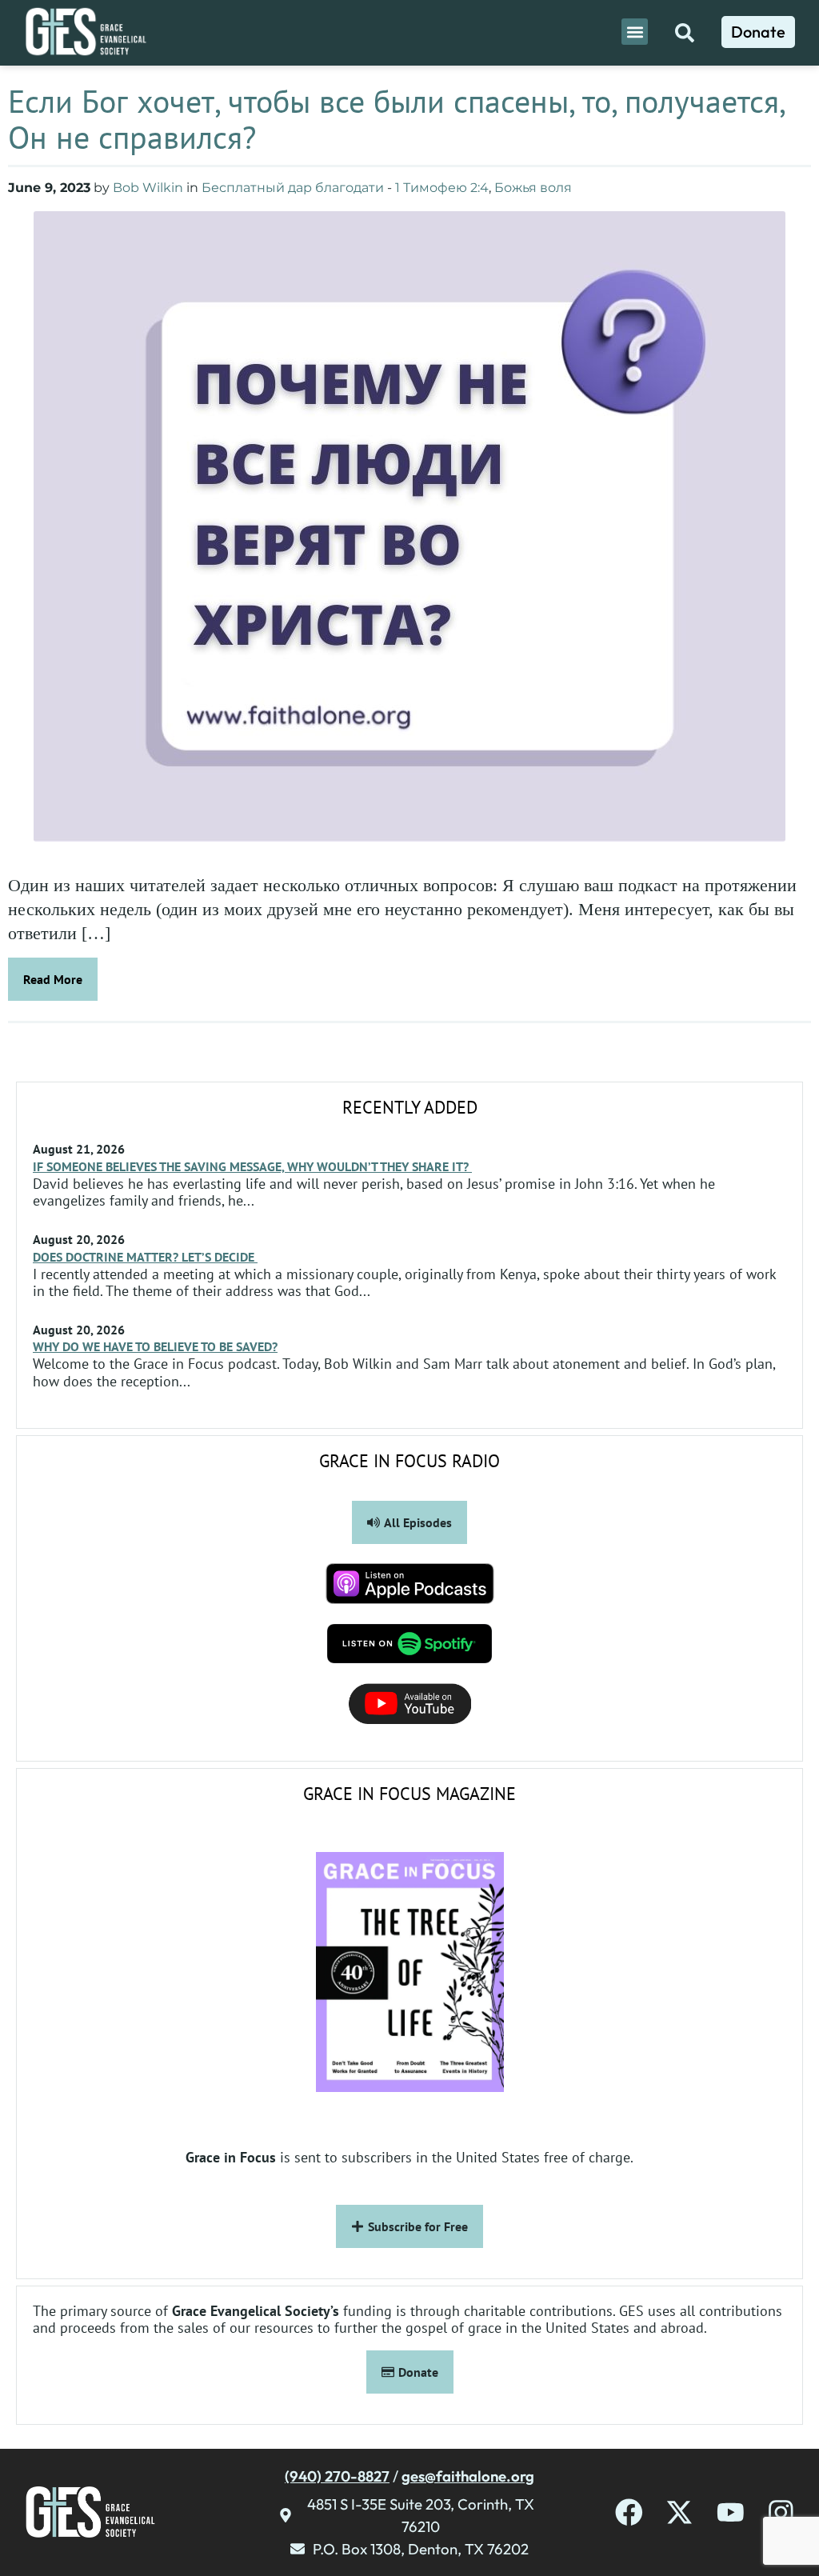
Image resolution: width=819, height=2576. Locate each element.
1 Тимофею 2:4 (442, 188)
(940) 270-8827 (337, 2476)
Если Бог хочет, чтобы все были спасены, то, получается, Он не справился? (396, 119)
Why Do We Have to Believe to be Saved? (155, 1346)
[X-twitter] (679, 2512)
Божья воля (533, 188)
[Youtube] (731, 2512)
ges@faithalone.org (468, 2476)
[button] (635, 32)
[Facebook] (629, 2512)
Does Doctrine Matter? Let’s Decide (145, 1257)
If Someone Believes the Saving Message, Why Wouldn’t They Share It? (252, 1166)
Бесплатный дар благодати (293, 188)
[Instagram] (781, 2512)
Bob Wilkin (148, 188)
